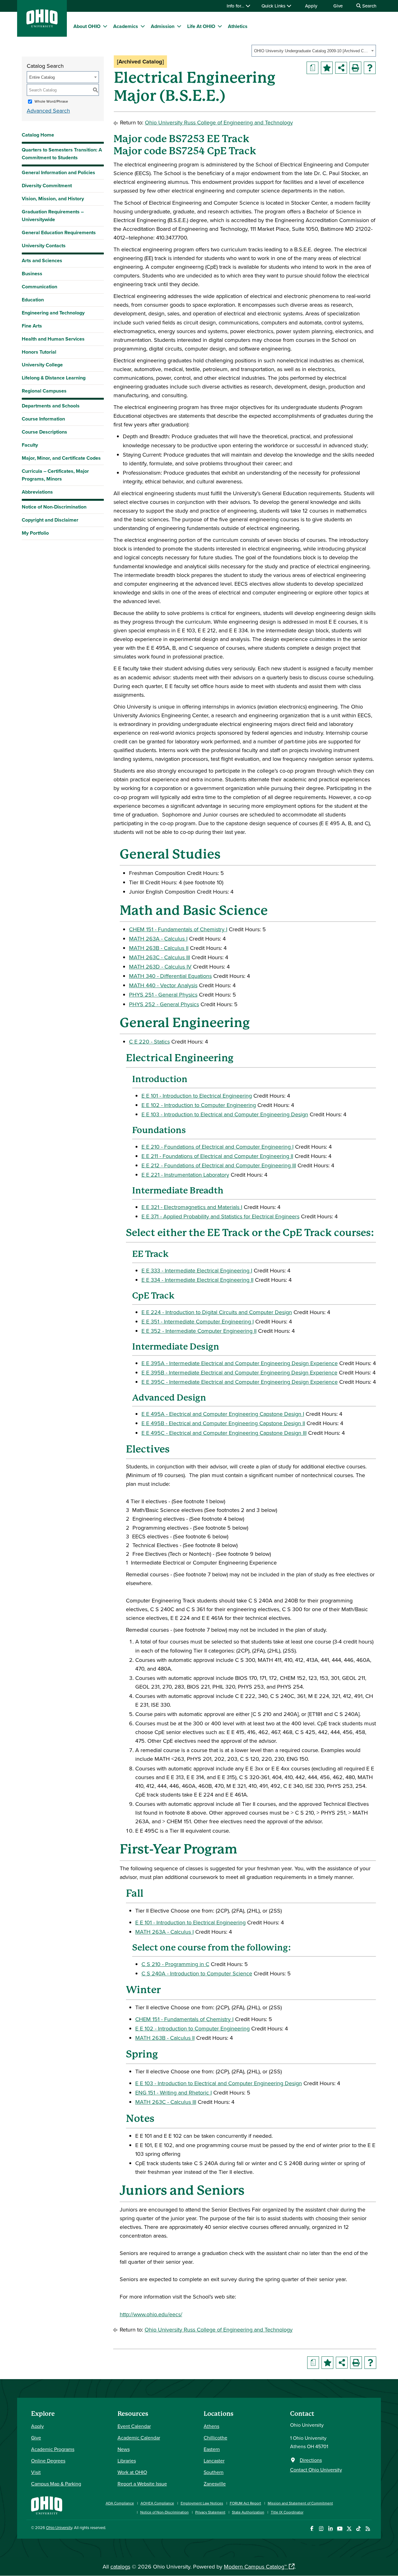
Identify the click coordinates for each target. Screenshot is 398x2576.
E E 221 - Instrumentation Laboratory (185, 1175)
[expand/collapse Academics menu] (143, 26)
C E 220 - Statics (149, 1042)
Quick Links (274, 6)
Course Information (43, 419)
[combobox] (314, 51)
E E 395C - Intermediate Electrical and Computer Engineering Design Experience (240, 1382)
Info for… (236, 6)
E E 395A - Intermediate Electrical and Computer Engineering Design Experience (240, 1363)
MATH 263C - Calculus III (160, 957)
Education (33, 300)
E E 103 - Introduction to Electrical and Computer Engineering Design (225, 1114)
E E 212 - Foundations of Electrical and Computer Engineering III (219, 1165)
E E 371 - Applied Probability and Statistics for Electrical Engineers (220, 1216)
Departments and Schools (51, 406)
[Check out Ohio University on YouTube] (340, 2529)
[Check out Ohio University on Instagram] (321, 2529)
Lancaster (214, 2461)
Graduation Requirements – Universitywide (53, 216)
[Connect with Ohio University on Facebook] (312, 2529)
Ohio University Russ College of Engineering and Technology (219, 122)
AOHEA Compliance (157, 2503)
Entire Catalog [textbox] (42, 77)
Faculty (30, 445)
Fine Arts (32, 326)
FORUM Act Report (245, 2503)
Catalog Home (38, 135)
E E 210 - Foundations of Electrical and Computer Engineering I (218, 1147)
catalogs (120, 2567)
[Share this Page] (341, 68)
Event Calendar (134, 2426)
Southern (214, 2472)
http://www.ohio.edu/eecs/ (151, 2314)
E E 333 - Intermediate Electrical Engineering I (197, 1270)
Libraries (127, 2461)
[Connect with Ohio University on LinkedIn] (330, 2529)
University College (42, 365)
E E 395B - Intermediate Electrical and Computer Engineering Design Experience (239, 1372)
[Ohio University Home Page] (47, 2505)
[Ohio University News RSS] (368, 2529)
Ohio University (59, 2527)
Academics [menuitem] (126, 26)
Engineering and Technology (53, 313)
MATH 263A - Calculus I (158, 939)
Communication (39, 287)
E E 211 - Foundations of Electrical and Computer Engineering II (217, 1156)
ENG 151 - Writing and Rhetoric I (174, 2092)
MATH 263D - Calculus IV (160, 967)
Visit (36, 2472)
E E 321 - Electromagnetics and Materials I (192, 1207)
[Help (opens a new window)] (370, 68)
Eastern (212, 2449)
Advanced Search (48, 111)
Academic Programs (53, 2449)
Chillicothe (215, 2438)
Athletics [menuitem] (238, 26)
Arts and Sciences (42, 260)
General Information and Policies (58, 172)
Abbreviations (37, 492)
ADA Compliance (120, 2503)
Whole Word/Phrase (51, 101)
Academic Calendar (139, 2438)
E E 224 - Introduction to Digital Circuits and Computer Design (217, 1312)
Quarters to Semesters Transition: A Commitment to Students (62, 154)
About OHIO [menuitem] (87, 26)
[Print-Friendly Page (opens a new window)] (355, 68)
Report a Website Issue (142, 2484)
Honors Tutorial (39, 352)
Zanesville (215, 2484)
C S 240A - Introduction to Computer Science (197, 1973)
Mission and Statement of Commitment (300, 2503)
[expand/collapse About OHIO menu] (105, 26)
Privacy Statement (210, 2512)
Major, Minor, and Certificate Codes (61, 458)
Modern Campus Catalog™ (255, 2567)
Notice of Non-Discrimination (54, 507)
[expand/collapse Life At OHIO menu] (220, 26)
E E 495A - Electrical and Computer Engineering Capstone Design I (223, 1414)
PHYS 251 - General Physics (163, 995)
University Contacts (44, 246)
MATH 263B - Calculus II (159, 948)
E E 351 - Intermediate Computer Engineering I (198, 1321)
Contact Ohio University (316, 2470)
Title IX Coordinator (287, 2512)
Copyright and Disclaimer (50, 520)
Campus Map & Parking (56, 2484)
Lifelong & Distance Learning (54, 378)
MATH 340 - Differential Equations (170, 976)
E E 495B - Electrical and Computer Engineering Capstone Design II (223, 1423)
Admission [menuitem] (163, 26)
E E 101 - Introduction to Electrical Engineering (197, 1096)
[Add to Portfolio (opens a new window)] (327, 68)
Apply (311, 6)
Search (369, 6)
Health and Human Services (53, 339)
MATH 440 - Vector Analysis (163, 985)
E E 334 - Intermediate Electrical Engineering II (197, 1280)
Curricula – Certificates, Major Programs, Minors (55, 475)
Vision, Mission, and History (53, 199)
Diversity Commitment (47, 186)
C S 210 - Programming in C (175, 1964)
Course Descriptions (44, 432)
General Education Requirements (59, 232)
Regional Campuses (44, 391)
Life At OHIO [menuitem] (201, 26)
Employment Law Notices (202, 2503)
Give (338, 6)
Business (32, 274)
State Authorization (248, 2512)
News (124, 2449)
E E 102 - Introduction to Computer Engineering (199, 1105)
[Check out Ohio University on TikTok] (358, 2529)
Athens (211, 2426)
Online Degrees (48, 2461)
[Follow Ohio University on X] (349, 2529)
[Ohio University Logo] (42, 25)
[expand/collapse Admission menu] (179, 26)
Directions (311, 2460)
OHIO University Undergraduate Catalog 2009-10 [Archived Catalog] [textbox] (312, 51)
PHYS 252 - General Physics (164, 1004)
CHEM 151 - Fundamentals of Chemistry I (178, 929)
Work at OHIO (132, 2472)
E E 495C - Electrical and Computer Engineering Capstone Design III (224, 1433)
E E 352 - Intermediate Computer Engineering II (199, 1331)
